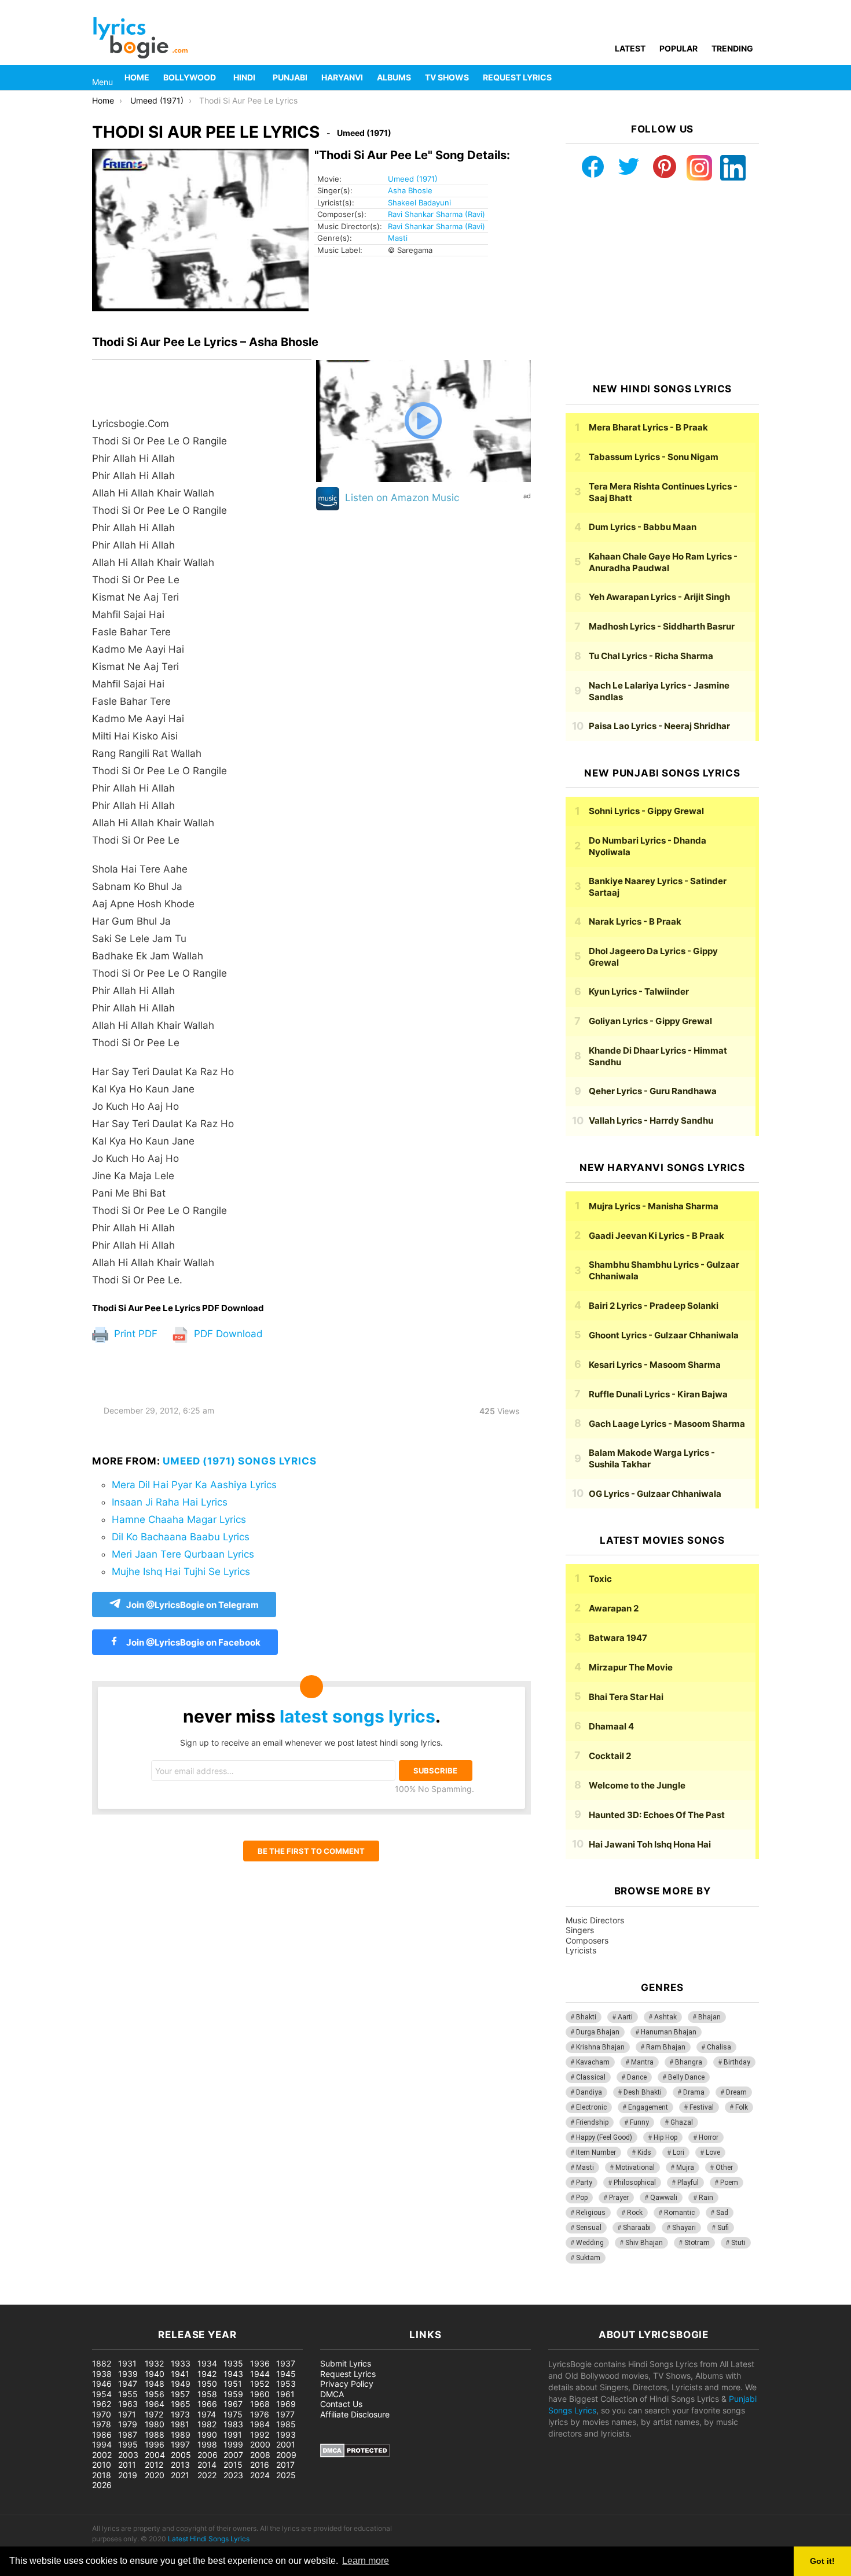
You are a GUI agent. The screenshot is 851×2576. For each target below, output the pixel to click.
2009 (286, 2455)
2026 (102, 2485)
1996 (155, 2444)
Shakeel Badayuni (419, 203)
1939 (128, 2374)
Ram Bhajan (666, 2047)
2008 (260, 2455)
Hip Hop (665, 2137)
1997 (180, 2444)
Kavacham (593, 2062)
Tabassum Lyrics (654, 457)
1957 (180, 2394)
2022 (207, 2475)
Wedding (590, 2243)
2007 (233, 2455)
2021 (180, 2475)
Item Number (596, 2152)
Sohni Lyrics (646, 811)
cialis (57, 2299)
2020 (155, 2475)
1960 (260, 2394)
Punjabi (290, 77)
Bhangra (689, 2062)
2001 (286, 2444)
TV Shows (447, 77)
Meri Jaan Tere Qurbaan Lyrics (183, 1554)
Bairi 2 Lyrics (654, 1306)
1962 (102, 2404)
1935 (233, 2363)
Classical (591, 2077)
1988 (155, 2435)
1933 (181, 2363)
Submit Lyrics (346, 2363)
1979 (128, 2424)
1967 (233, 2404)
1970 (102, 2414)
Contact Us (341, 2404)
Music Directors (595, 1920)
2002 (102, 2455)
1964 (155, 2404)
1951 (233, 2384)
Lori (678, 2152)
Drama (694, 2092)
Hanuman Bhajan (669, 2032)
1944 (260, 2374)
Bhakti (586, 2017)
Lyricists (581, 1950)
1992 (260, 2435)
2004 (155, 2455)
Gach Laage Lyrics (667, 1424)
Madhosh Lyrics (662, 626)
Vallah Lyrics (651, 1120)
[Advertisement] (662, 282)
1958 (207, 2394)
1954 (102, 2394)
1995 (128, 2444)
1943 (233, 2374)
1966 (207, 2404)
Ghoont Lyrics (664, 1335)
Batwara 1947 (618, 1638)
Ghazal (682, 2122)
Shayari (684, 2228)
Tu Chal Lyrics (651, 656)
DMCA (332, 2394)
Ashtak (665, 2017)
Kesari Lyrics (655, 1365)
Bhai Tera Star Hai (626, 1697)
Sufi (723, 2228)
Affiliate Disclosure (355, 2414)
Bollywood (190, 77)
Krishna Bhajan (600, 2047)
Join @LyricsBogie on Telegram (192, 1605)
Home (137, 77)
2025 (286, 2475)
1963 (128, 2404)
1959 (233, 2394)
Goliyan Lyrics (650, 1021)
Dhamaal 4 (611, 1726)
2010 (102, 2465)
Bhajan (709, 2017)
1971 (127, 2414)
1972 (154, 2414)
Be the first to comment (311, 1851)
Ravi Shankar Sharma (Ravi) (436, 214)
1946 (102, 2384)
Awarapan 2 (614, 1608)
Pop (582, 2198)
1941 (180, 2374)
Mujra (685, 2167)
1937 (286, 2363)
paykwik (165, 2299)
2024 (260, 2475)
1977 (285, 2414)
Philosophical (635, 2183)
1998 (207, 2444)
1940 (155, 2374)
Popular (678, 48)
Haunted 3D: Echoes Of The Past (657, 1815)
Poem (729, 2183)
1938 (102, 2374)
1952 (260, 2384)
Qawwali (664, 2198)
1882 (102, 2363)
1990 (207, 2435)
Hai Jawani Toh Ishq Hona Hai (650, 1844)
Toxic (600, 1579)
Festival (702, 2107)
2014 (207, 2465)
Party (584, 2183)
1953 (286, 2384)
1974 (207, 2414)
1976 (260, 2414)
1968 (260, 2404)
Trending (732, 48)
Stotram (697, 2243)
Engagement (648, 2107)
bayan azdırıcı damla (108, 2299)
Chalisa (719, 2047)
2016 (260, 2465)
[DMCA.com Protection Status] (355, 2454)
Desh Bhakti (643, 2092)
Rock (635, 2213)
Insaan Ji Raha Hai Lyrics (170, 1502)
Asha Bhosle (410, 190)
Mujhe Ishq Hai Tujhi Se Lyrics (181, 1572)
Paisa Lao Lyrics (659, 726)
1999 (233, 2444)
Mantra (642, 2062)
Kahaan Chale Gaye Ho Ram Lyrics (663, 562)
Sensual (589, 2228)
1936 (260, 2363)
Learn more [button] (366, 2561)
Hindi (244, 77)
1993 (286, 2435)
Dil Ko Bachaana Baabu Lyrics (181, 1537)
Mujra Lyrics (654, 1206)
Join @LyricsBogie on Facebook (192, 1642)
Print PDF (134, 1334)
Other (724, 2167)
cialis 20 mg (23, 2299)
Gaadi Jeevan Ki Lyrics (656, 1236)
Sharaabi (637, 2228)
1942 (207, 2374)
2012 (154, 2465)
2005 (181, 2455)
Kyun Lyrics (639, 991)
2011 (127, 2465)
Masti (398, 238)
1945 (286, 2374)
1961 (285, 2394)
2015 (233, 2465)
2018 (102, 2475)
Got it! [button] (822, 2561)
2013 (180, 2465)
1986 (102, 2435)
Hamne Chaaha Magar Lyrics (179, 1519)
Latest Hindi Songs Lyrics (209, 2539)
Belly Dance (686, 2077)
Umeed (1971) (413, 179)
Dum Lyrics (643, 527)
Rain (706, 2198)
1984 (260, 2424)
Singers (580, 1930)
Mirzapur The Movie (631, 1667)
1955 (128, 2394)
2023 (233, 2475)
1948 (155, 2384)
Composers (587, 1940)
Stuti (738, 2243)
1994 (102, 2444)
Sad (722, 2213)
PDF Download (227, 1334)
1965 (181, 2404)
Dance (637, 2077)
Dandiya (589, 2092)
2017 (285, 2465)
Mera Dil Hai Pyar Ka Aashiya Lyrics (194, 1485)
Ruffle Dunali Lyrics (658, 1394)
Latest (630, 48)
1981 (180, 2424)
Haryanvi (342, 77)
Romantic (679, 2213)
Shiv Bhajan (644, 2243)
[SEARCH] (752, 78)
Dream (736, 2092)
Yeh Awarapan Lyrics (659, 597)
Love (713, 2152)
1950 (207, 2384)
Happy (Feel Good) (604, 2137)
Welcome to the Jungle (637, 1785)
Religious (591, 2213)
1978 (102, 2424)
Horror (709, 2137)
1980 (155, 2424)
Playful (688, 2183)
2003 (128, 2455)
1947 (128, 2384)
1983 (233, 2424)
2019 (128, 2475)
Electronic (591, 2107)
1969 (286, 2404)
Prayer (619, 2198)
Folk (742, 2107)
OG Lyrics (655, 1494)
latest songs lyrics (357, 1716)
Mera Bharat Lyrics (648, 427)
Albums (394, 77)
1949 (181, 2384)
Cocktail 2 (610, 1756)
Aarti (625, 2017)
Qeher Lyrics (653, 1091)
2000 (260, 2444)
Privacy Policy (347, 2384)
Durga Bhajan (598, 2032)
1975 (233, 2414)
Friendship (592, 2122)
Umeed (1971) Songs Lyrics (239, 1461)
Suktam (588, 2258)
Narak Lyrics (635, 921)
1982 (207, 2424)
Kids (644, 2152)
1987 (128, 2435)
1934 (207, 2363)
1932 (154, 2363)
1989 (181, 2435)
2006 (208, 2455)
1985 (286, 2424)
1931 (127, 2363)
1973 (180, 2414)
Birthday (737, 2062)
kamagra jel (206, 2299)
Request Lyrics (517, 77)
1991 (233, 2435)
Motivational (635, 2167)
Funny (639, 2122)
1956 (155, 2394)
